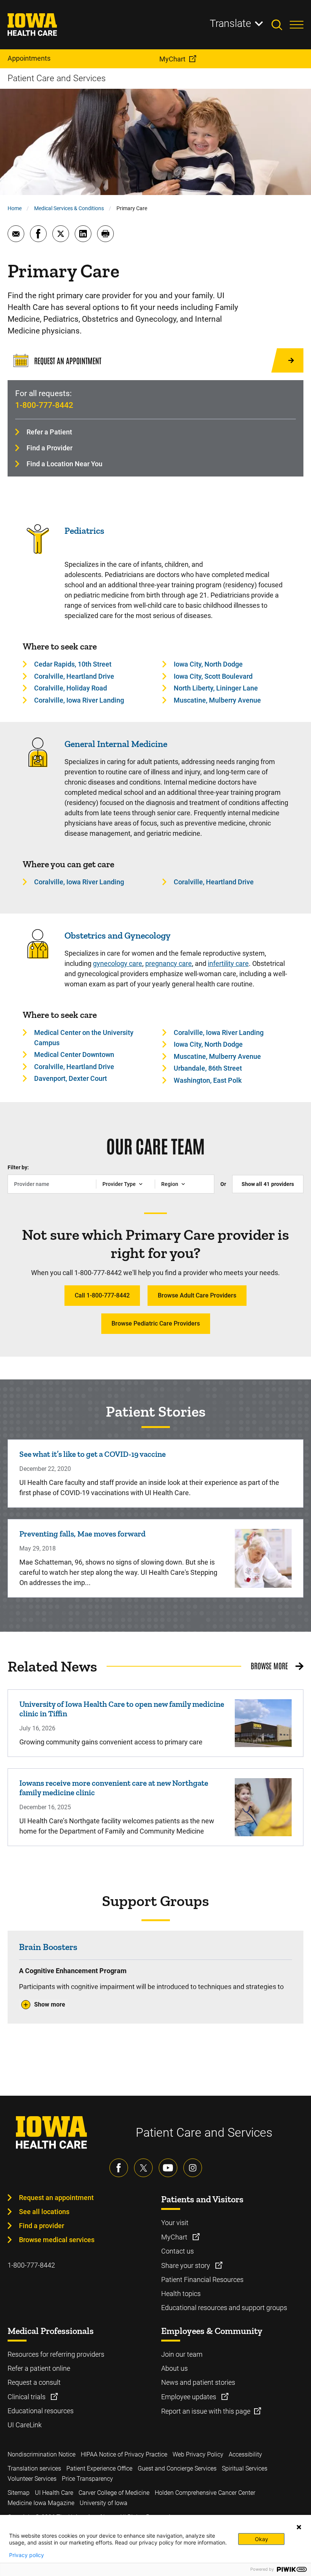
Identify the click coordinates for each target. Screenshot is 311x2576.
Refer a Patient (49, 432)
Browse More (269, 1665)
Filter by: (18, 1167)
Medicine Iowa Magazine (41, 2503)
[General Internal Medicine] (38, 765)
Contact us (177, 2251)
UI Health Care (54, 2493)
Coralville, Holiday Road (71, 688)
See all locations (44, 2212)
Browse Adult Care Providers (197, 1295)
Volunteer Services (32, 2479)
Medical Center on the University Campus (84, 1038)
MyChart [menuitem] (172, 59)
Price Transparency (87, 2479)
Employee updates (189, 2397)
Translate (230, 24)
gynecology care (118, 963)
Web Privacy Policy (198, 2454)
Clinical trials (27, 2397)
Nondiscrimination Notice (42, 2454)
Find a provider (42, 2226)
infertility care (228, 963)
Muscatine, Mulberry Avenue (217, 700)
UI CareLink (25, 2425)
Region (170, 1184)
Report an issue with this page (206, 2411)
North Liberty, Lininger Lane (216, 688)
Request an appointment (56, 2198)
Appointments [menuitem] (29, 58)
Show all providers (268, 1184)
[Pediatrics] (38, 552)
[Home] (37, 25)
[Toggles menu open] (297, 25)
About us (174, 2368)
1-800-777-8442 (44, 405)
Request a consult (34, 2382)
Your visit (175, 2223)
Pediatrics (84, 531)
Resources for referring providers (56, 2354)
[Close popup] (299, 2527)
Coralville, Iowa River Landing (79, 700)
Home (15, 208)
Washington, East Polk (208, 1080)
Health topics (181, 2294)
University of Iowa (104, 2503)
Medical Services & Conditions (69, 208)
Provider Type (119, 1184)
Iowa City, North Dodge (208, 664)
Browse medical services (57, 2240)
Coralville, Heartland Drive (74, 676)
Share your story (186, 2265)
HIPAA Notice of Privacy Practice (124, 2454)
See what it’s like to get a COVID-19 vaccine (93, 1454)
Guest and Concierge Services (177, 2468)
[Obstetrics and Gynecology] (38, 957)
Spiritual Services (245, 2468)
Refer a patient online (39, 2368)
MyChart (175, 2237)
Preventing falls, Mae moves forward (82, 1534)
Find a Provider (49, 448)
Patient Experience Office (99, 2468)
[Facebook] (119, 2168)
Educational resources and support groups (224, 2308)
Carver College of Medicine (114, 2493)
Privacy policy (27, 2555)
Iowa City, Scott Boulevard (213, 676)
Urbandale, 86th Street (208, 1068)
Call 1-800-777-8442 (102, 1295)
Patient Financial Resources (202, 2280)
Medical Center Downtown (74, 1054)
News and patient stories (198, 2382)
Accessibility (245, 2454)
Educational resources (41, 2411)
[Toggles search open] (281, 25)
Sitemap (19, 2493)
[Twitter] (143, 2168)
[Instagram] (193, 2168)
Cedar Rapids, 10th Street (73, 664)
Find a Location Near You (64, 464)
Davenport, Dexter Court (71, 1078)
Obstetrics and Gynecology (118, 935)
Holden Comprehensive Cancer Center (205, 2493)
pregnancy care (169, 963)
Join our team (182, 2354)
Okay (262, 2539)
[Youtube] (168, 2168)
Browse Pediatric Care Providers (156, 1323)
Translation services (34, 2468)
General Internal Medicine (116, 744)
